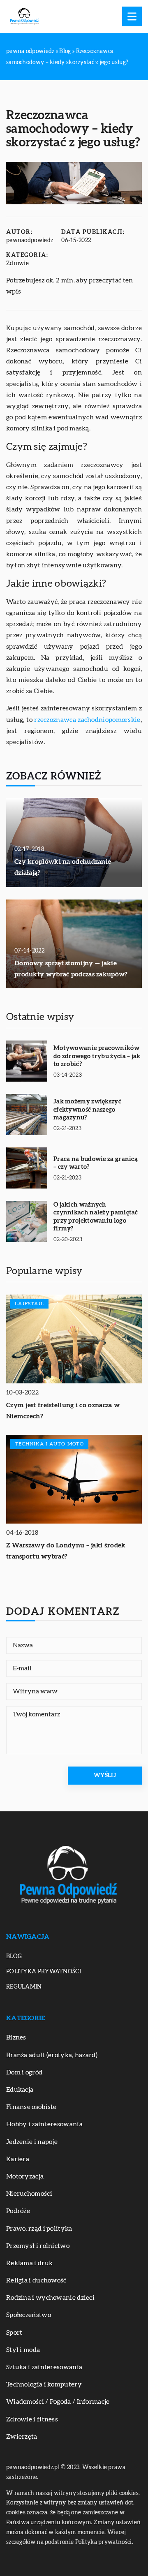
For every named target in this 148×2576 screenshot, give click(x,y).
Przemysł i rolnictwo (38, 2246)
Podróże (18, 2211)
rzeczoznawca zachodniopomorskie (87, 720)
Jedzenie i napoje (32, 2142)
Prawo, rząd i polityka (39, 2229)
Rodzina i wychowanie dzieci (50, 2298)
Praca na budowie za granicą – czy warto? (96, 1163)
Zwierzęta (22, 2437)
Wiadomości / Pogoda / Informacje (58, 2402)
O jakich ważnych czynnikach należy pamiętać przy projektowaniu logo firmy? (96, 1217)
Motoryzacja (25, 2176)
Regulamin (24, 1987)
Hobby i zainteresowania (44, 2124)
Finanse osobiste (31, 2107)
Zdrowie (17, 264)
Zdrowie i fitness (32, 2419)
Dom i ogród (24, 2072)
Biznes (16, 2037)
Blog (14, 1956)
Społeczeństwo (29, 2315)
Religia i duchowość (36, 2280)
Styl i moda (23, 2350)
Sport (14, 2333)
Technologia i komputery (44, 2384)
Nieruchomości (29, 2194)
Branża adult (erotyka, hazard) (52, 2055)
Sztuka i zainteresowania (44, 2367)
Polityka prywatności (44, 1972)
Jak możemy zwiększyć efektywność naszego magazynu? (87, 1110)
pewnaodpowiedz (30, 240)
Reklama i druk (29, 2263)
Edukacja (20, 2090)
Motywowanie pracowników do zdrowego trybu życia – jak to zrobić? (97, 1056)
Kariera (18, 2159)
